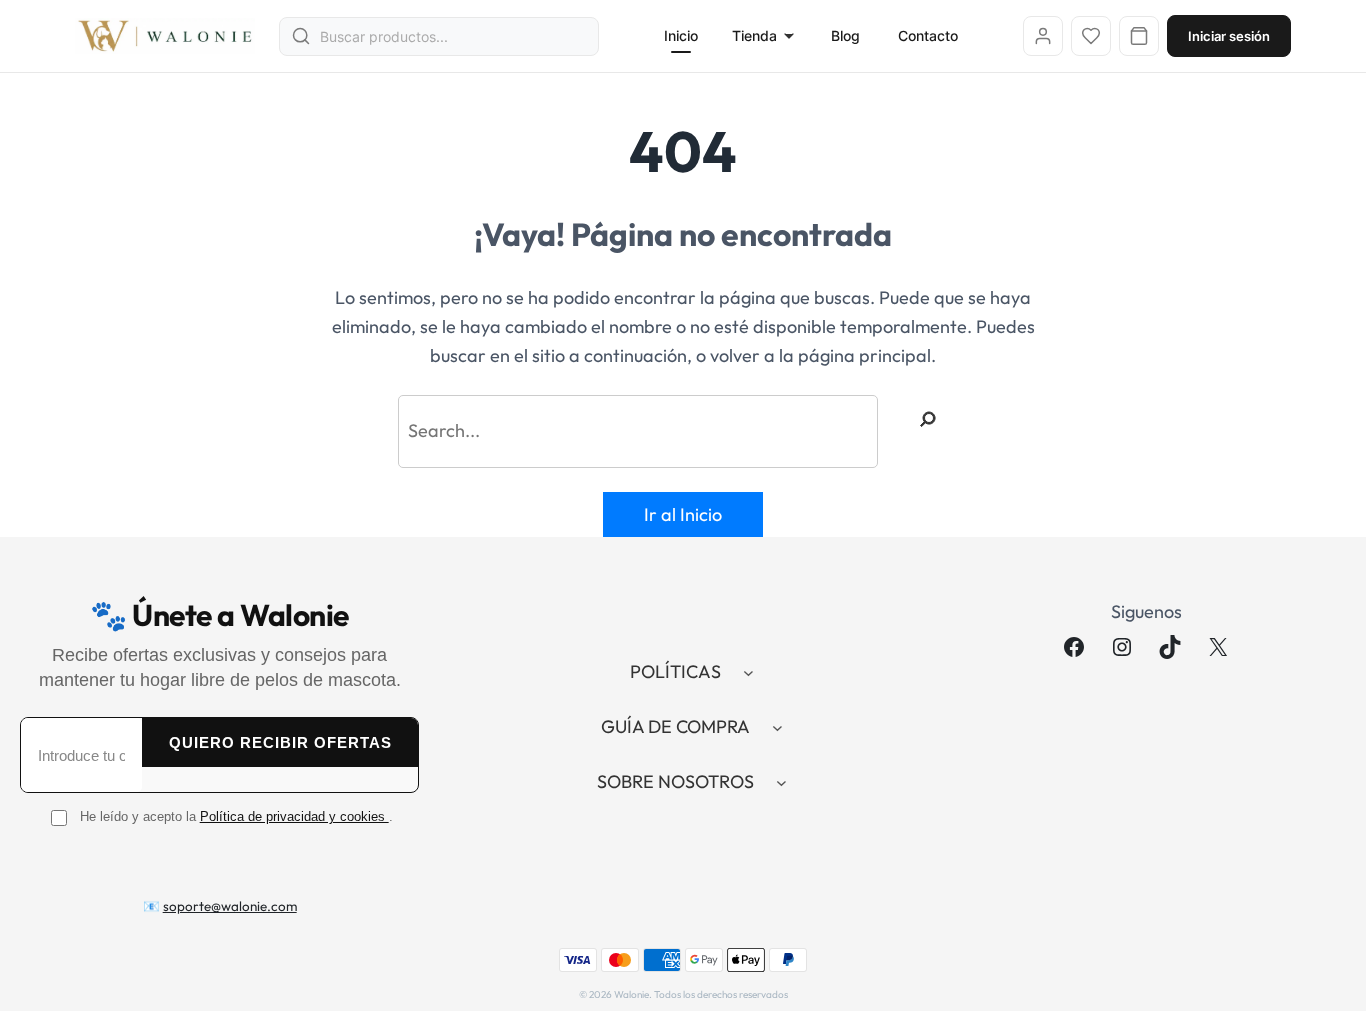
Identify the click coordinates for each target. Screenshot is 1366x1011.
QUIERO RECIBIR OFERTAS (280, 742)
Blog (845, 35)
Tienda (754, 35)
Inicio (681, 35)
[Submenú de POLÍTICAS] (748, 672)
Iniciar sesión (1229, 36)
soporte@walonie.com (230, 906)
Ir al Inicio (683, 514)
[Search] (928, 419)
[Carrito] (1139, 36)
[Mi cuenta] (1043, 36)
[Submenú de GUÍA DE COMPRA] (777, 727)
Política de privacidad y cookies (294, 816)
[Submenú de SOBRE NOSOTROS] (781, 782)
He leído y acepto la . (236, 816)
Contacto (928, 35)
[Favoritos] (1091, 36)
